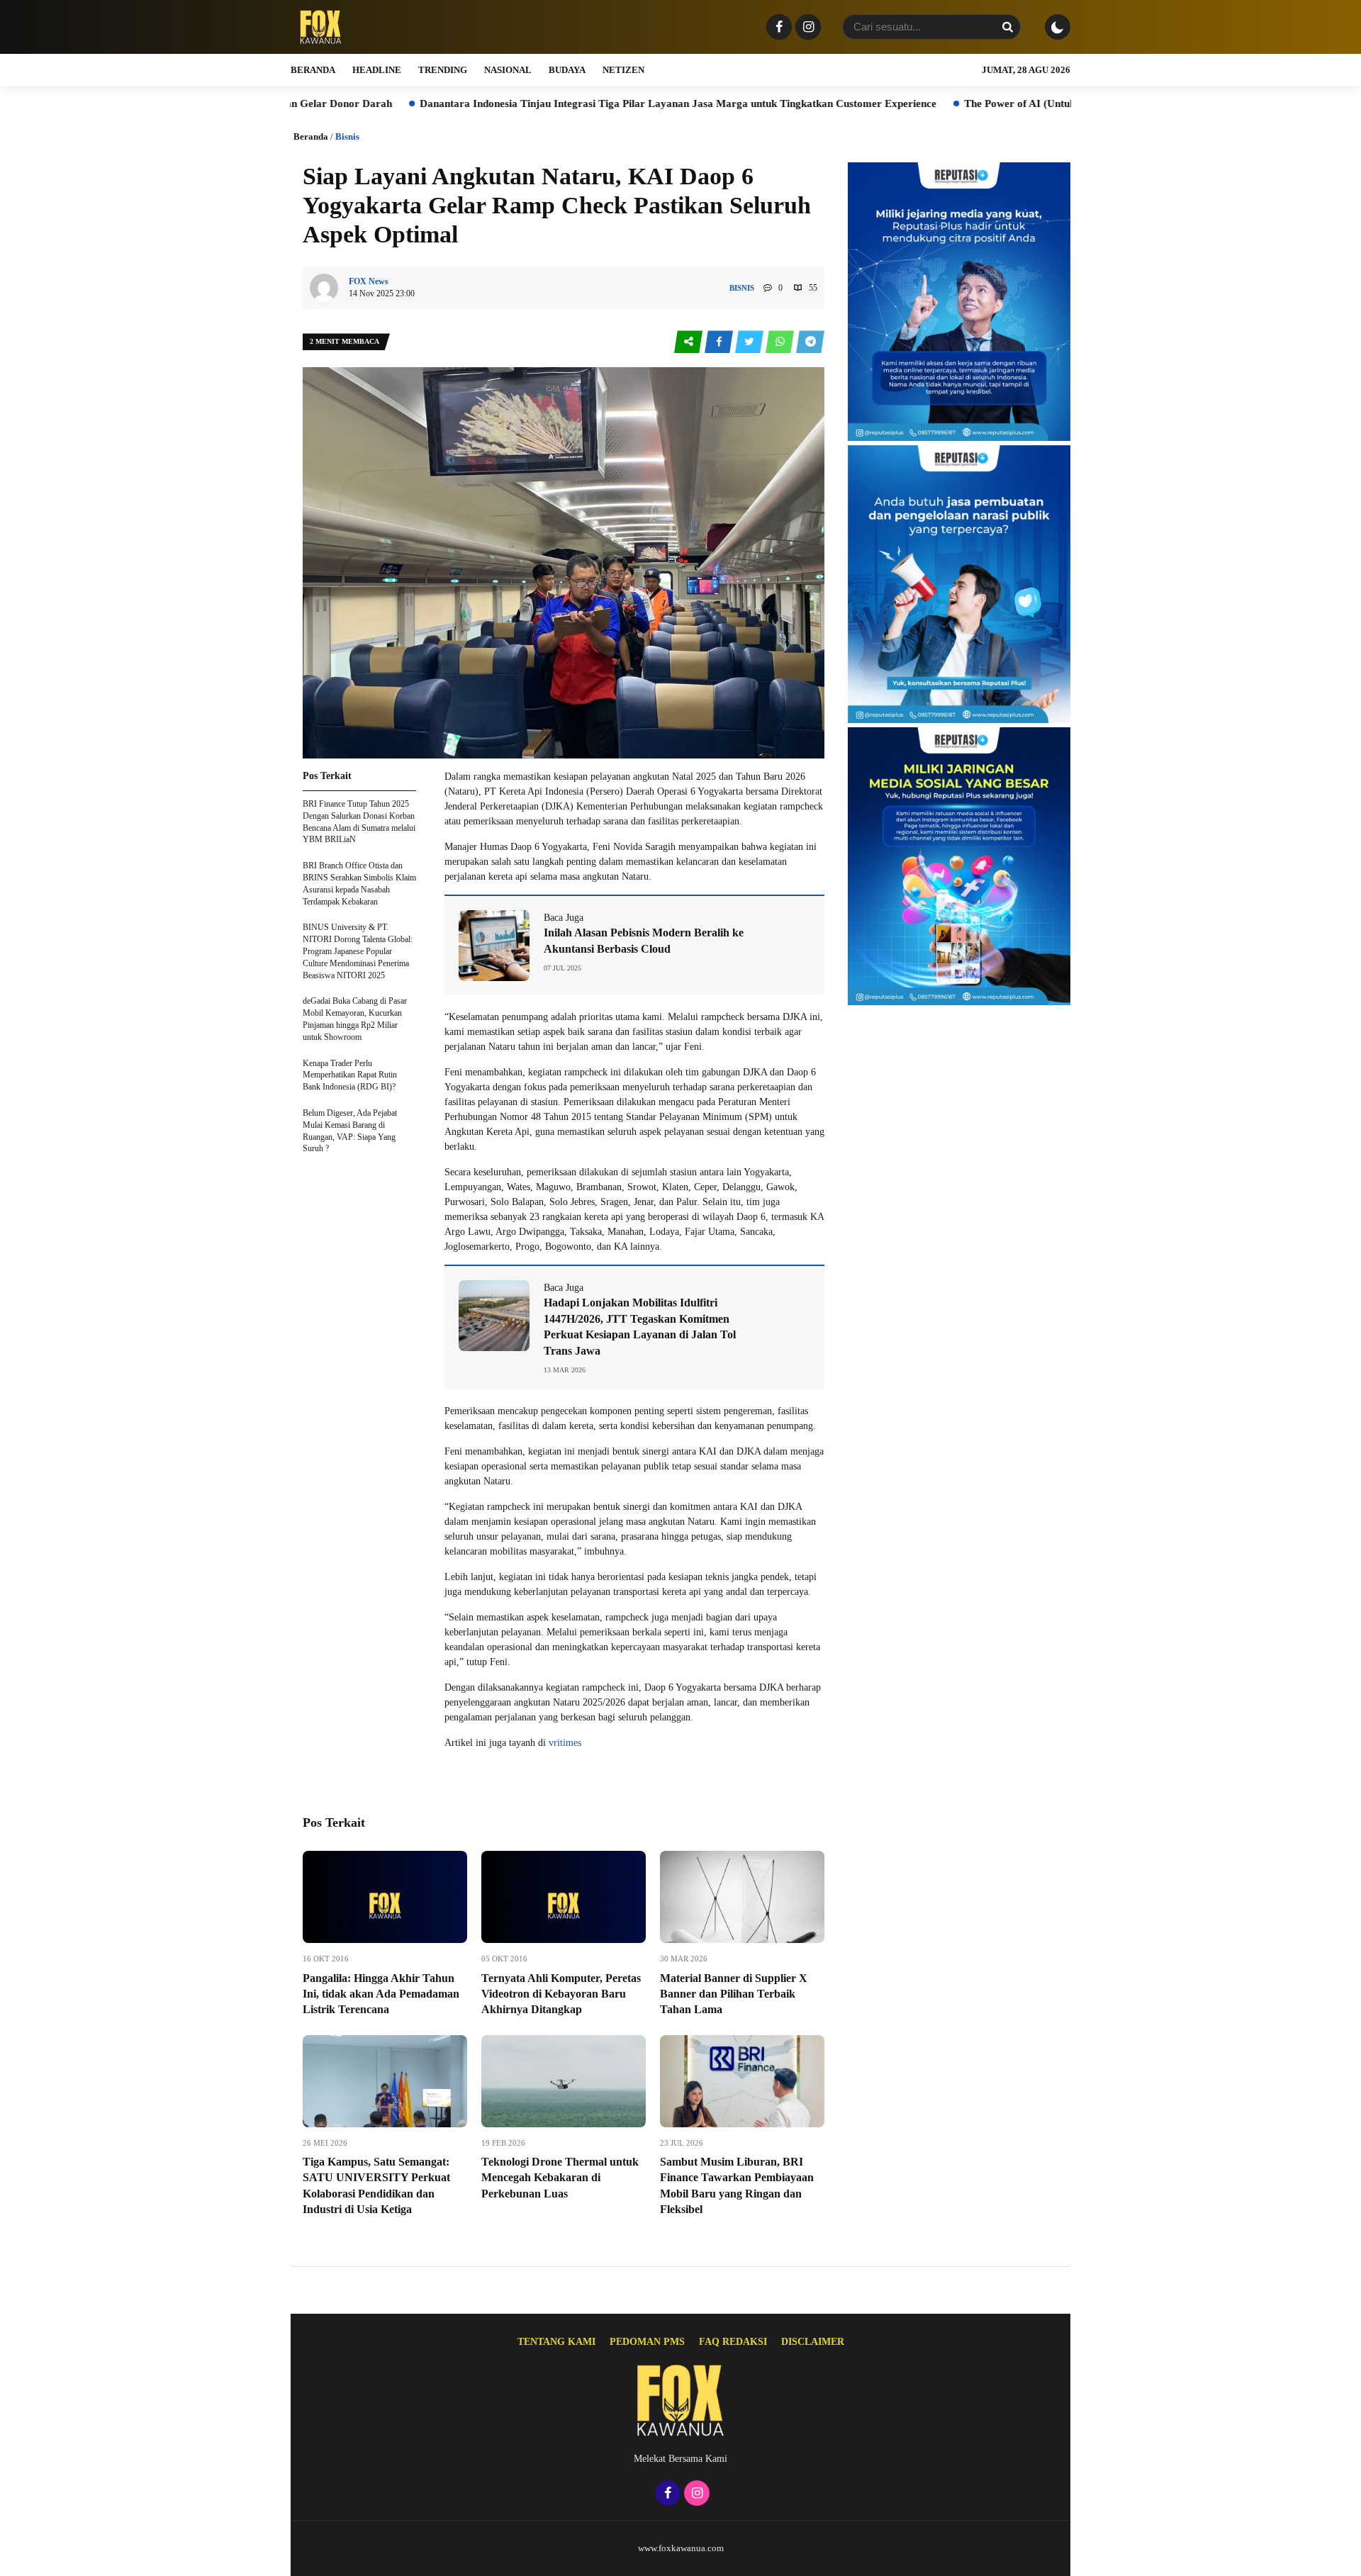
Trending (443, 70)
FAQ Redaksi (733, 2342)
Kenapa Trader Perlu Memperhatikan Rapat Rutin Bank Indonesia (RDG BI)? (350, 1075)
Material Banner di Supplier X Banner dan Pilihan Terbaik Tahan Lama (734, 1994)
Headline (377, 70)
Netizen (623, 70)
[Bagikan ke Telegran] (810, 342)
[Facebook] (777, 28)
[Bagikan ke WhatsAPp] (781, 342)
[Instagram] (806, 28)
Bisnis (347, 136)
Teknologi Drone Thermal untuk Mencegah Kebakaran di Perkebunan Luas (560, 2178)
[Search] (1007, 27)
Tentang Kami (556, 2342)
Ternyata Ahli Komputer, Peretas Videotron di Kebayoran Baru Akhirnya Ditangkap (561, 1994)
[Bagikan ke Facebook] (720, 342)
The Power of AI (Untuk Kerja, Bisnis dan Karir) (945, 103)
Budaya (567, 70)
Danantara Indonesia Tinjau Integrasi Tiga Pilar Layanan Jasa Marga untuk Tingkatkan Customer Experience (545, 103)
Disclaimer (813, 2342)
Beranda (313, 70)
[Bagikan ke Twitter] (750, 342)
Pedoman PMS (647, 2342)
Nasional (508, 70)
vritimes (565, 1743)
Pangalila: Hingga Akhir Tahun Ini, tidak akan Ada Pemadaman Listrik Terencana (381, 1994)
